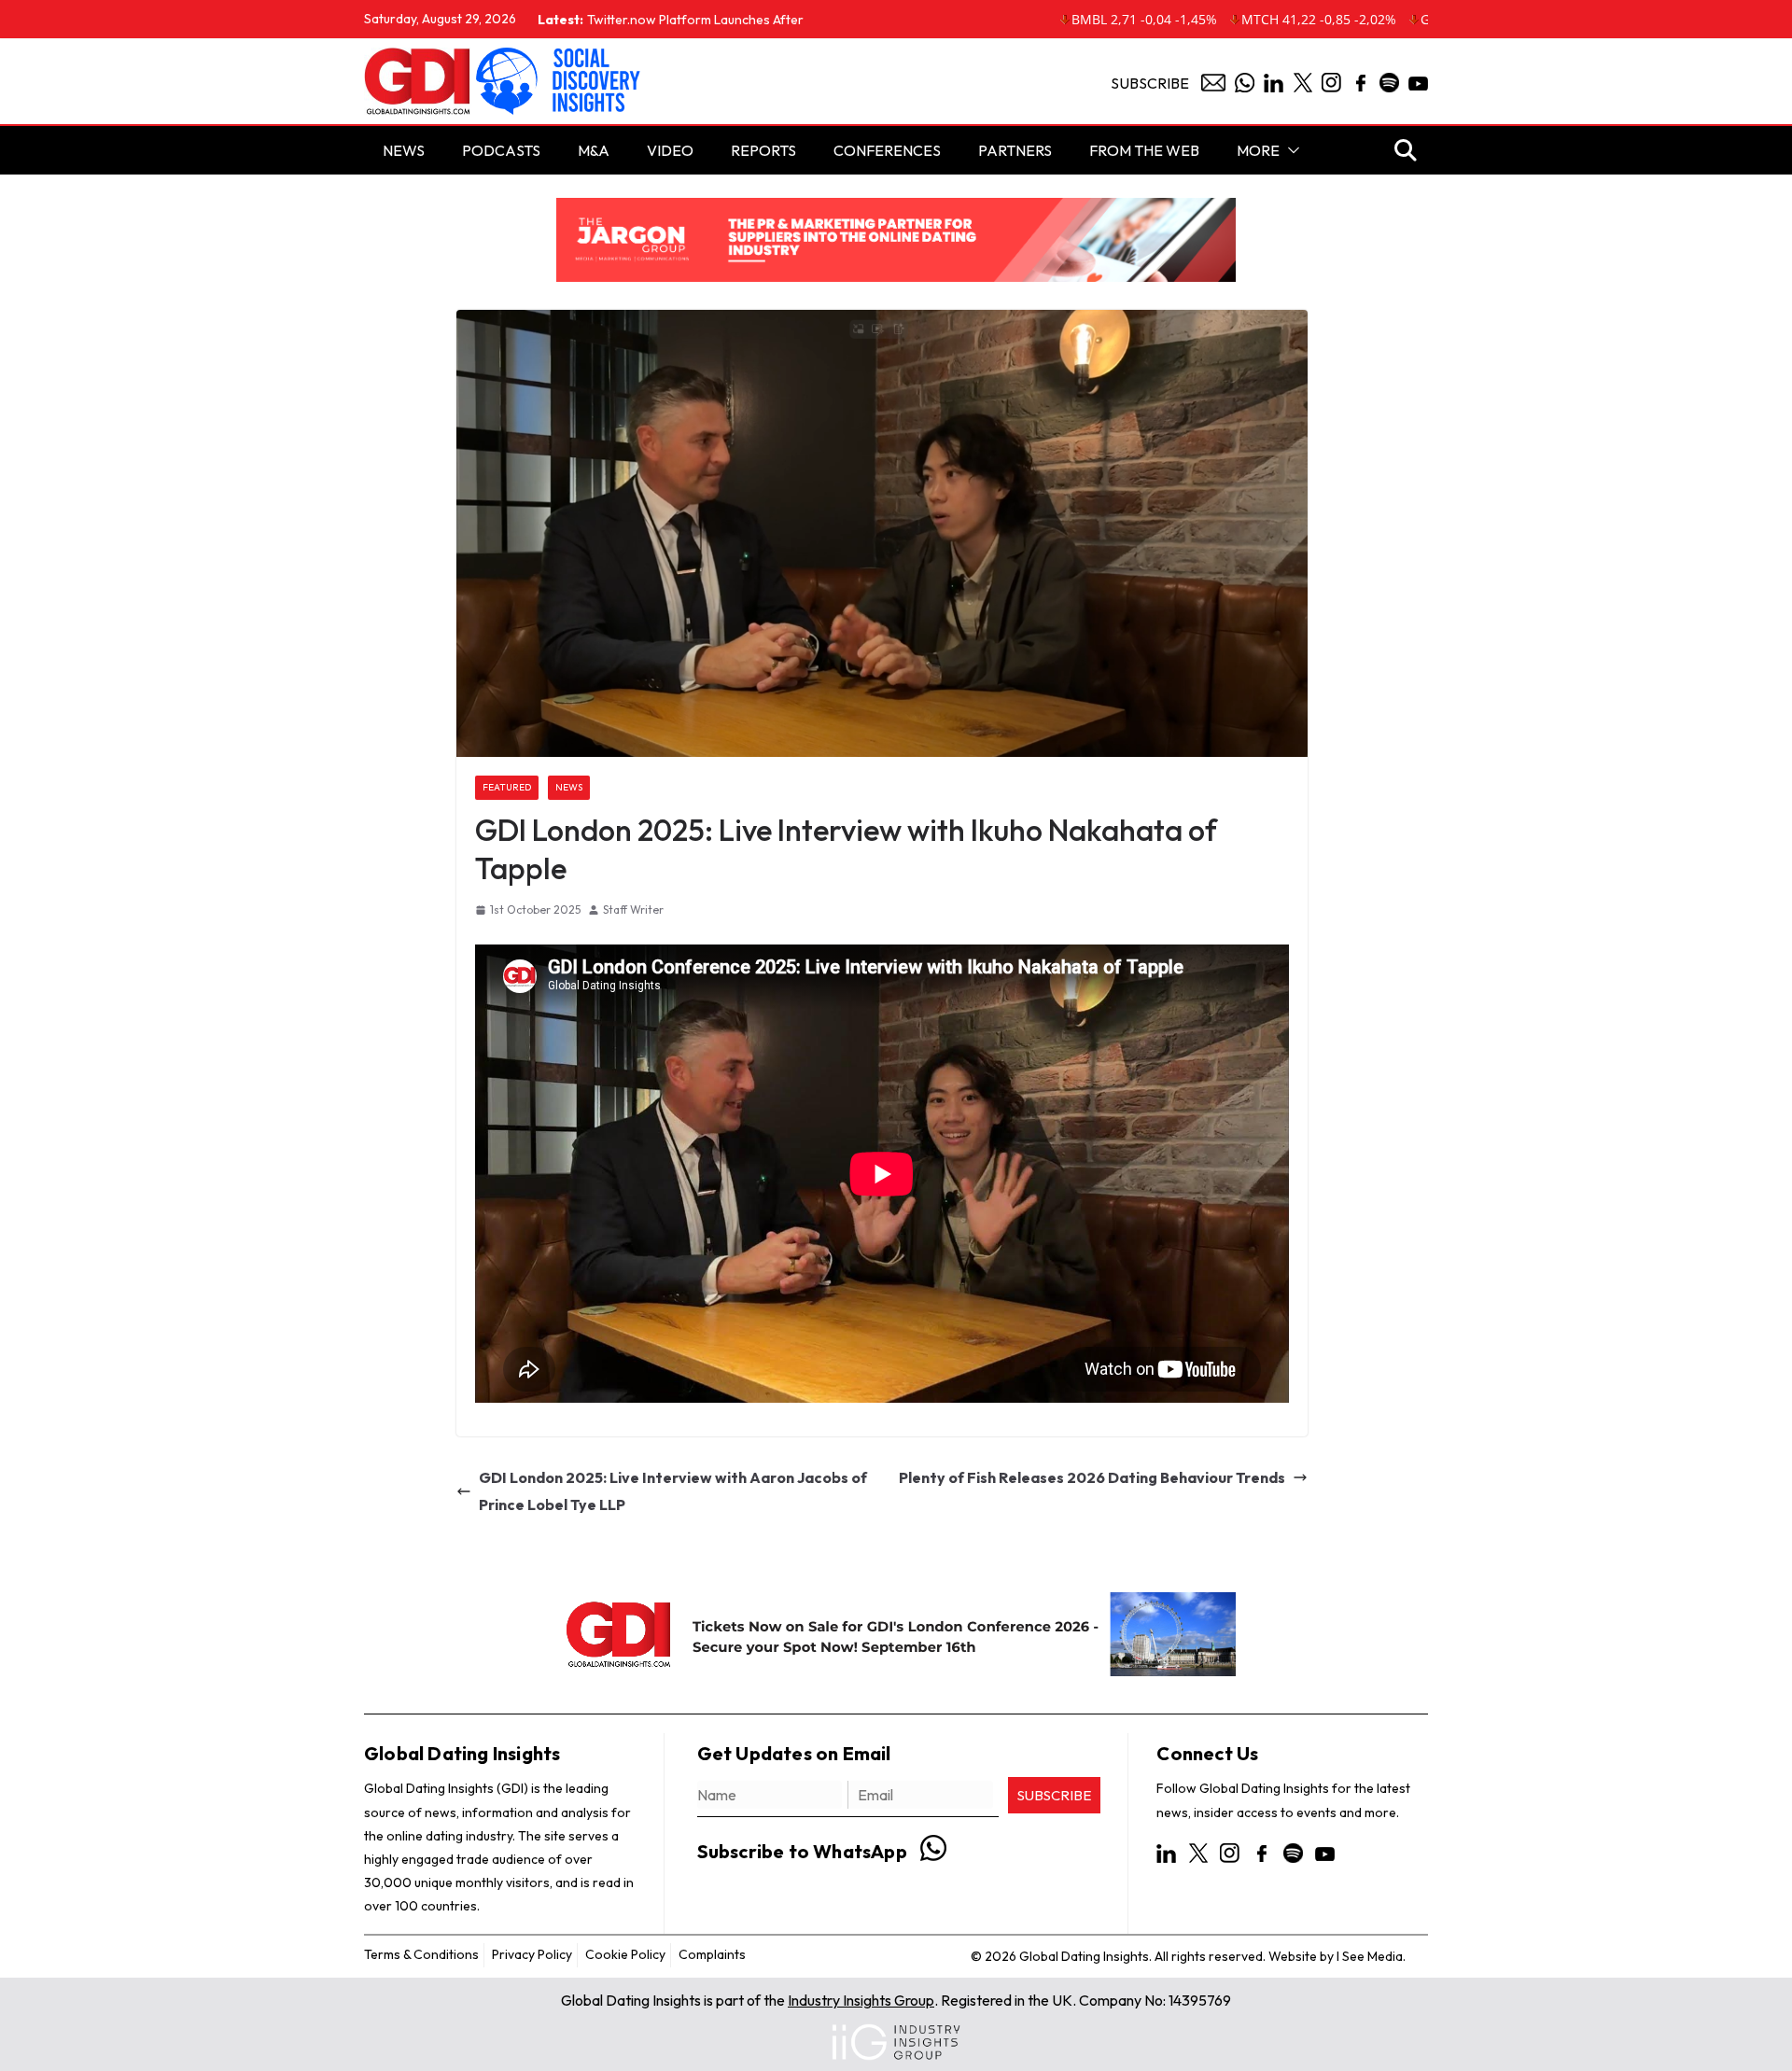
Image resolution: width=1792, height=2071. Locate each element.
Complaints (712, 1954)
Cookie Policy (625, 1954)
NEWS (404, 150)
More (1258, 150)
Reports (763, 150)
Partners (1015, 150)
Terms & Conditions (421, 1954)
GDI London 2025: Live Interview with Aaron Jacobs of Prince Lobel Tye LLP (673, 1491)
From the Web (1144, 150)
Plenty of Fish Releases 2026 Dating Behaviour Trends (1092, 1477)
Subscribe (1150, 83)
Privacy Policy (532, 1954)
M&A (594, 150)
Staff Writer (633, 910)
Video (670, 150)
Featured (507, 787)
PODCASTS (501, 150)
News (569, 787)
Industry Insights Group (861, 2000)
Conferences (887, 150)
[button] (1290, 150)
